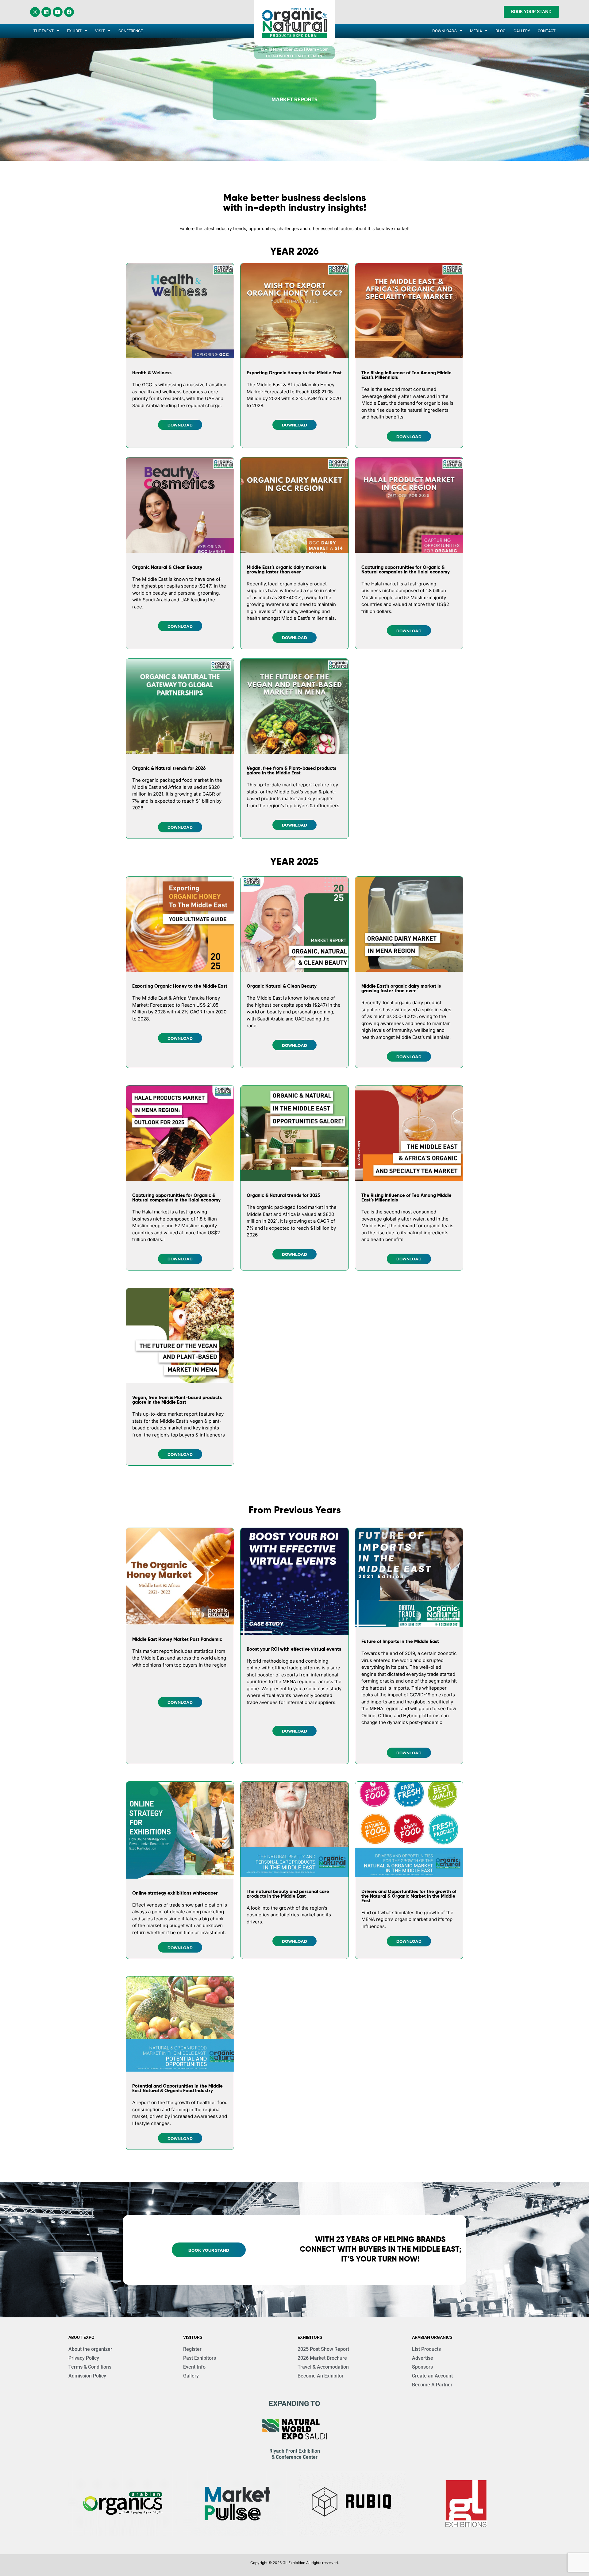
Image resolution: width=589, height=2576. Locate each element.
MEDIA (476, 31)
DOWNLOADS (445, 31)
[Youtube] (58, 12)
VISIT (100, 31)
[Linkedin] (46, 12)
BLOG (500, 31)
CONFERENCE (131, 31)
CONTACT (547, 31)
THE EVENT (44, 31)
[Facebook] (69, 12)
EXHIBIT (74, 31)
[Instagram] (35, 12)
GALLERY (522, 31)
